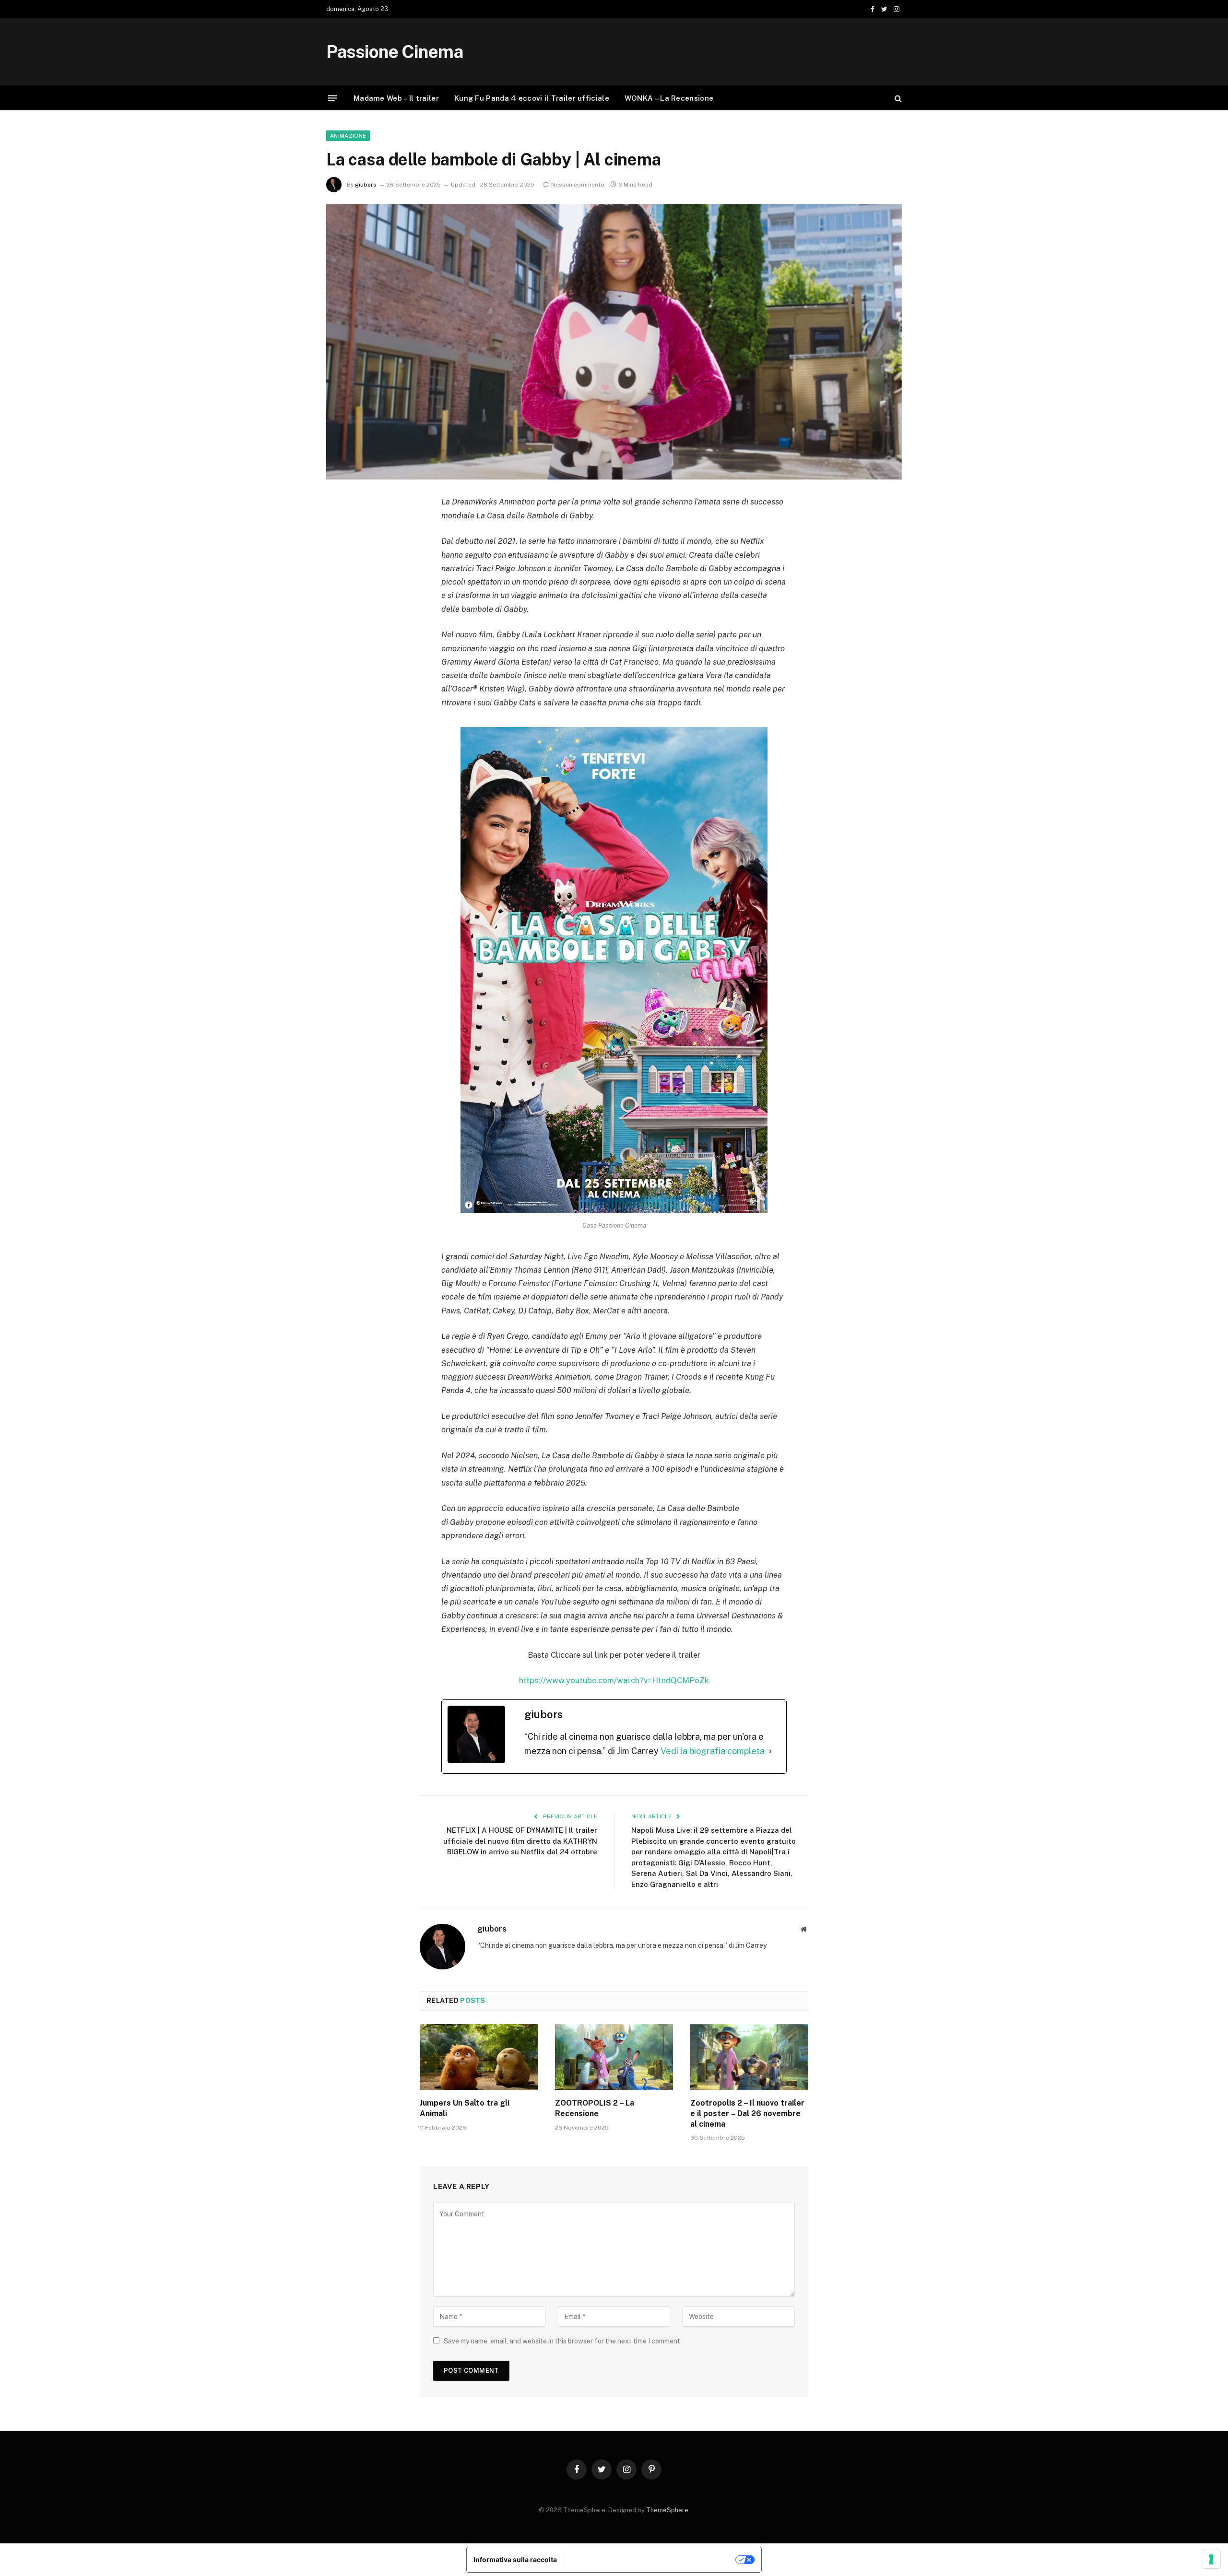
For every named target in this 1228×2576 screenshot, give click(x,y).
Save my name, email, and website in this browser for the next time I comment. (563, 2341)
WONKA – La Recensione (669, 98)
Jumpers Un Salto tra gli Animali (465, 2108)
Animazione (348, 136)
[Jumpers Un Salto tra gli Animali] (479, 2057)
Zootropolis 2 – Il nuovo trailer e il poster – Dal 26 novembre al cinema (747, 2113)
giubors (366, 185)
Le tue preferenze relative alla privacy (650, 2559)
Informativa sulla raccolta (515, 2559)
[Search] (897, 98)
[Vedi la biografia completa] (770, 1751)
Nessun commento (578, 185)
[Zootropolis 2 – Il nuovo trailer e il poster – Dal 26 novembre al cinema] (749, 2057)
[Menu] (332, 98)
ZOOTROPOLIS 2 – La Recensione (595, 2108)
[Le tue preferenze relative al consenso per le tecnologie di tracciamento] (1211, 2559)
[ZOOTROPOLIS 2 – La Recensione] (614, 2057)
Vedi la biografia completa (713, 1751)
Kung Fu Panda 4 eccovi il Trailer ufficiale (532, 98)
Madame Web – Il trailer (396, 98)
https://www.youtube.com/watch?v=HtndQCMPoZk (614, 1680)
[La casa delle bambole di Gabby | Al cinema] (614, 342)
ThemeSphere (667, 2510)
